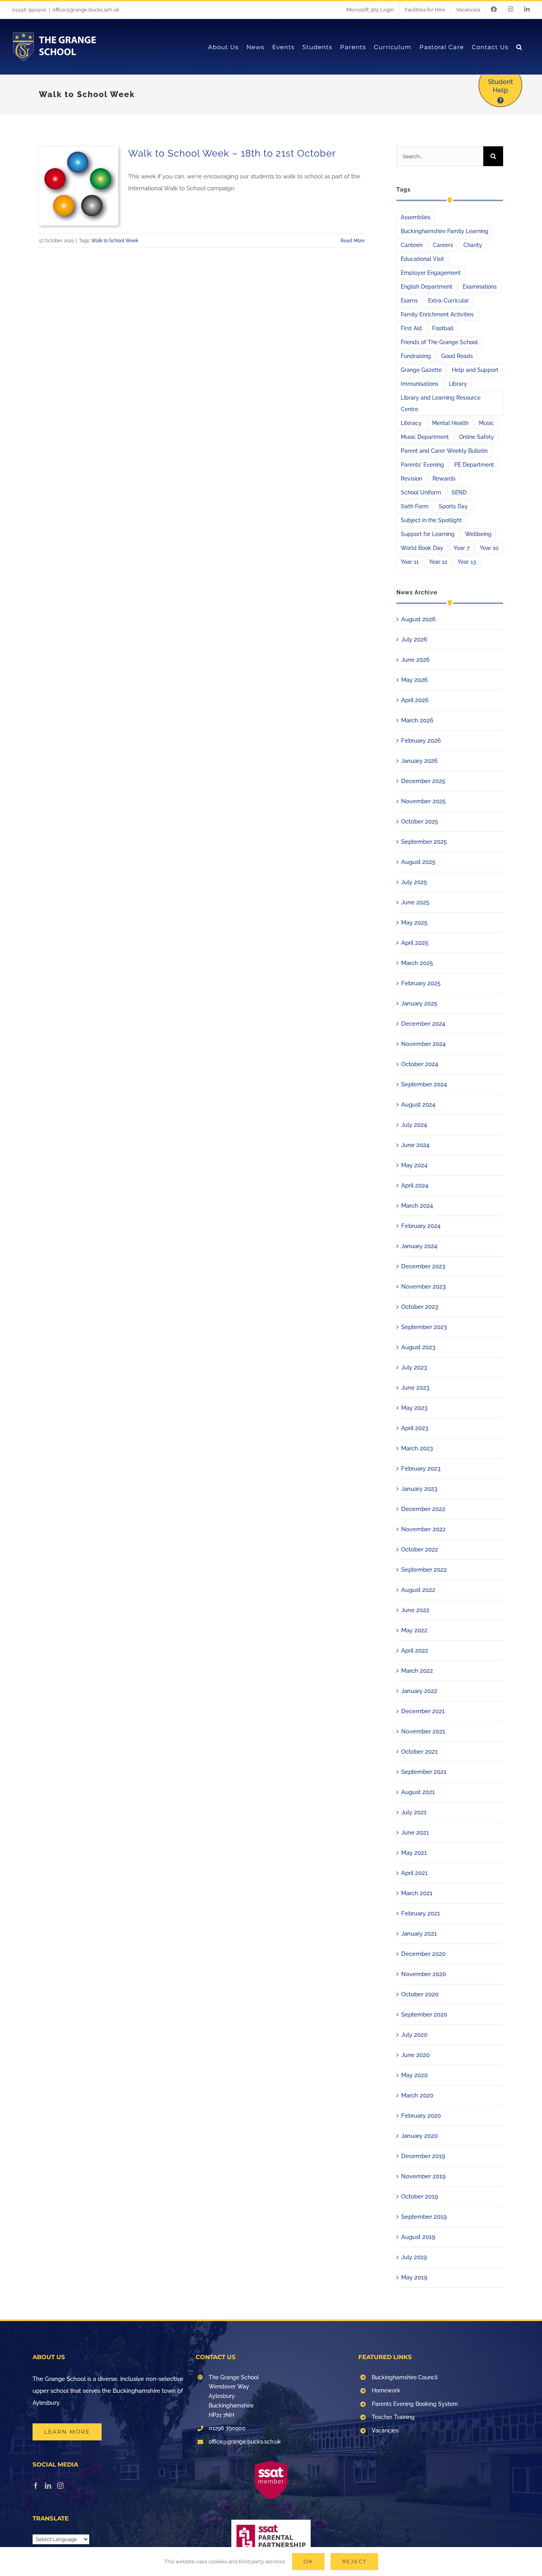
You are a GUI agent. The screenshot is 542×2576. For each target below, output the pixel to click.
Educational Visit (422, 259)
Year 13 (467, 562)
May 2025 (414, 923)
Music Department (425, 437)
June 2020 (415, 2055)
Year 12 (438, 562)
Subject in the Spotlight (431, 520)
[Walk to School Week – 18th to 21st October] (79, 186)
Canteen (412, 245)
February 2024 (421, 1226)
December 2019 (423, 2156)
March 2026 (417, 720)
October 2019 (420, 2197)
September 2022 (424, 1570)
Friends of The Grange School (439, 342)
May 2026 (414, 680)
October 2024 (420, 1064)
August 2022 (418, 1590)
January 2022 (419, 1691)
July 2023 (414, 1367)
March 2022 (417, 1671)
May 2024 (414, 1165)
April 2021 (414, 1873)
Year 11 (410, 562)
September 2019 (424, 2217)
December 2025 (423, 781)
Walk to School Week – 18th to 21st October (232, 153)
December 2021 (423, 1711)
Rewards (444, 479)
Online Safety (477, 437)
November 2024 (423, 1044)
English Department (427, 287)
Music (486, 423)
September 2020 (424, 2015)
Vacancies (385, 2430)
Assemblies (416, 217)
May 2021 (414, 1853)
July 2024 (414, 1125)
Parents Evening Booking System (415, 2404)
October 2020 (420, 1994)
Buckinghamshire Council (405, 2377)
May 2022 (414, 1630)
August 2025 (418, 862)
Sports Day (453, 506)
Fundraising (416, 356)
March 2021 (417, 1893)
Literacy (411, 423)
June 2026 (415, 660)
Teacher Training (393, 2417)
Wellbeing (478, 534)
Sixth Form (415, 506)
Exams (409, 301)
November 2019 (423, 2176)
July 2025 (414, 882)
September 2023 (424, 1327)
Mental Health (450, 423)
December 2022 (423, 1509)
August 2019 (418, 2237)
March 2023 (417, 1448)
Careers (443, 245)
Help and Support (475, 370)
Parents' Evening (422, 465)
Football (443, 328)
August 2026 (418, 619)
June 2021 (415, 1833)
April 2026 (415, 700)
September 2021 (424, 1772)
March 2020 (417, 2095)
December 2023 (423, 1266)
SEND (459, 492)
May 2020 (414, 2075)
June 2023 (415, 1388)
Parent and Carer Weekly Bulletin (444, 451)
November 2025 (423, 801)
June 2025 (415, 902)
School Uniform (421, 492)
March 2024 (417, 1206)
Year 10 (489, 548)
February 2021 (421, 1913)
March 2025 (417, 963)
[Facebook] (36, 2486)
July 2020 (414, 2035)
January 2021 (419, 1934)
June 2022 (415, 1610)
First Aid (411, 328)
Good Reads (457, 356)
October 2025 (420, 822)
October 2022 (420, 1549)
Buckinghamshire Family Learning (445, 231)
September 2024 (424, 1084)
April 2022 (415, 1651)
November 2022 (423, 1529)
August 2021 (418, 1792)
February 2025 (421, 983)
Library (458, 384)
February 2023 (421, 1469)
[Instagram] (60, 2486)
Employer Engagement (431, 273)
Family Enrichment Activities (437, 314)
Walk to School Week (115, 241)
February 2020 (421, 2116)
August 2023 (418, 1347)
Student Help (501, 86)
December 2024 (423, 1024)
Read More (353, 241)
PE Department (474, 465)
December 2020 (423, 1954)
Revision (411, 479)
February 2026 (421, 741)
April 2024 (415, 1186)
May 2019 (414, 2277)
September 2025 (424, 842)
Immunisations (420, 384)
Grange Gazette (421, 370)
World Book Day (422, 548)
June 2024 (415, 1145)
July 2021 (414, 1812)
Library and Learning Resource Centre (441, 403)
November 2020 (424, 1974)
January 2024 (419, 1246)
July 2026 (414, 640)
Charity (473, 245)
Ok (308, 2561)
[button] (519, 47)
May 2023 (414, 1408)
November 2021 (423, 1731)
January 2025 (419, 1004)
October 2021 (419, 1752)
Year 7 (461, 548)
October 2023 (420, 1307)
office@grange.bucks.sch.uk (86, 10)
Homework (386, 2390)
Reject (354, 2561)
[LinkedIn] (48, 2486)
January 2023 (419, 1489)
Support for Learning (428, 534)
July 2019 (414, 2257)
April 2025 (415, 943)
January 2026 (419, 761)
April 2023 (415, 1428)
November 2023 (423, 1287)
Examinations (480, 287)
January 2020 (419, 2136)
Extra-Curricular (449, 301)
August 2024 (418, 1105)
